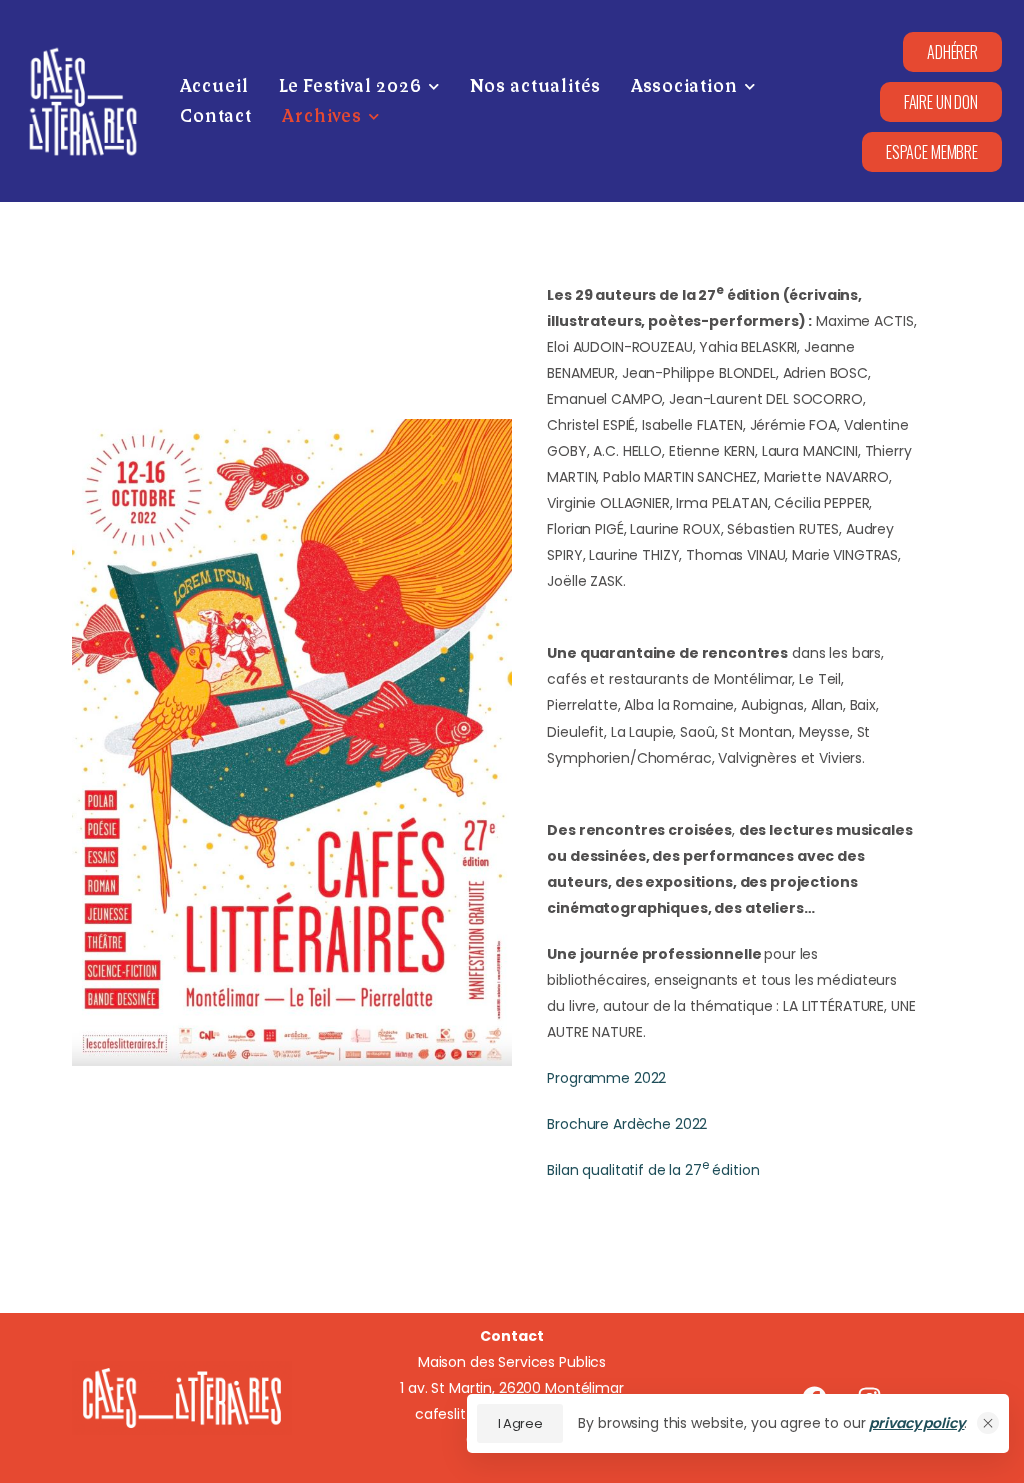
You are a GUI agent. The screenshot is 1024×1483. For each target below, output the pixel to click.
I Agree (520, 1423)
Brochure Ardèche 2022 (627, 1124)
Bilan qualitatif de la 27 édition (653, 1170)
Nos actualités (535, 86)
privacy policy (916, 1423)
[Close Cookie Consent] (988, 1423)
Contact (216, 116)
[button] (932, 152)
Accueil (214, 86)
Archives (322, 116)
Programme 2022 (606, 1078)
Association (684, 86)
